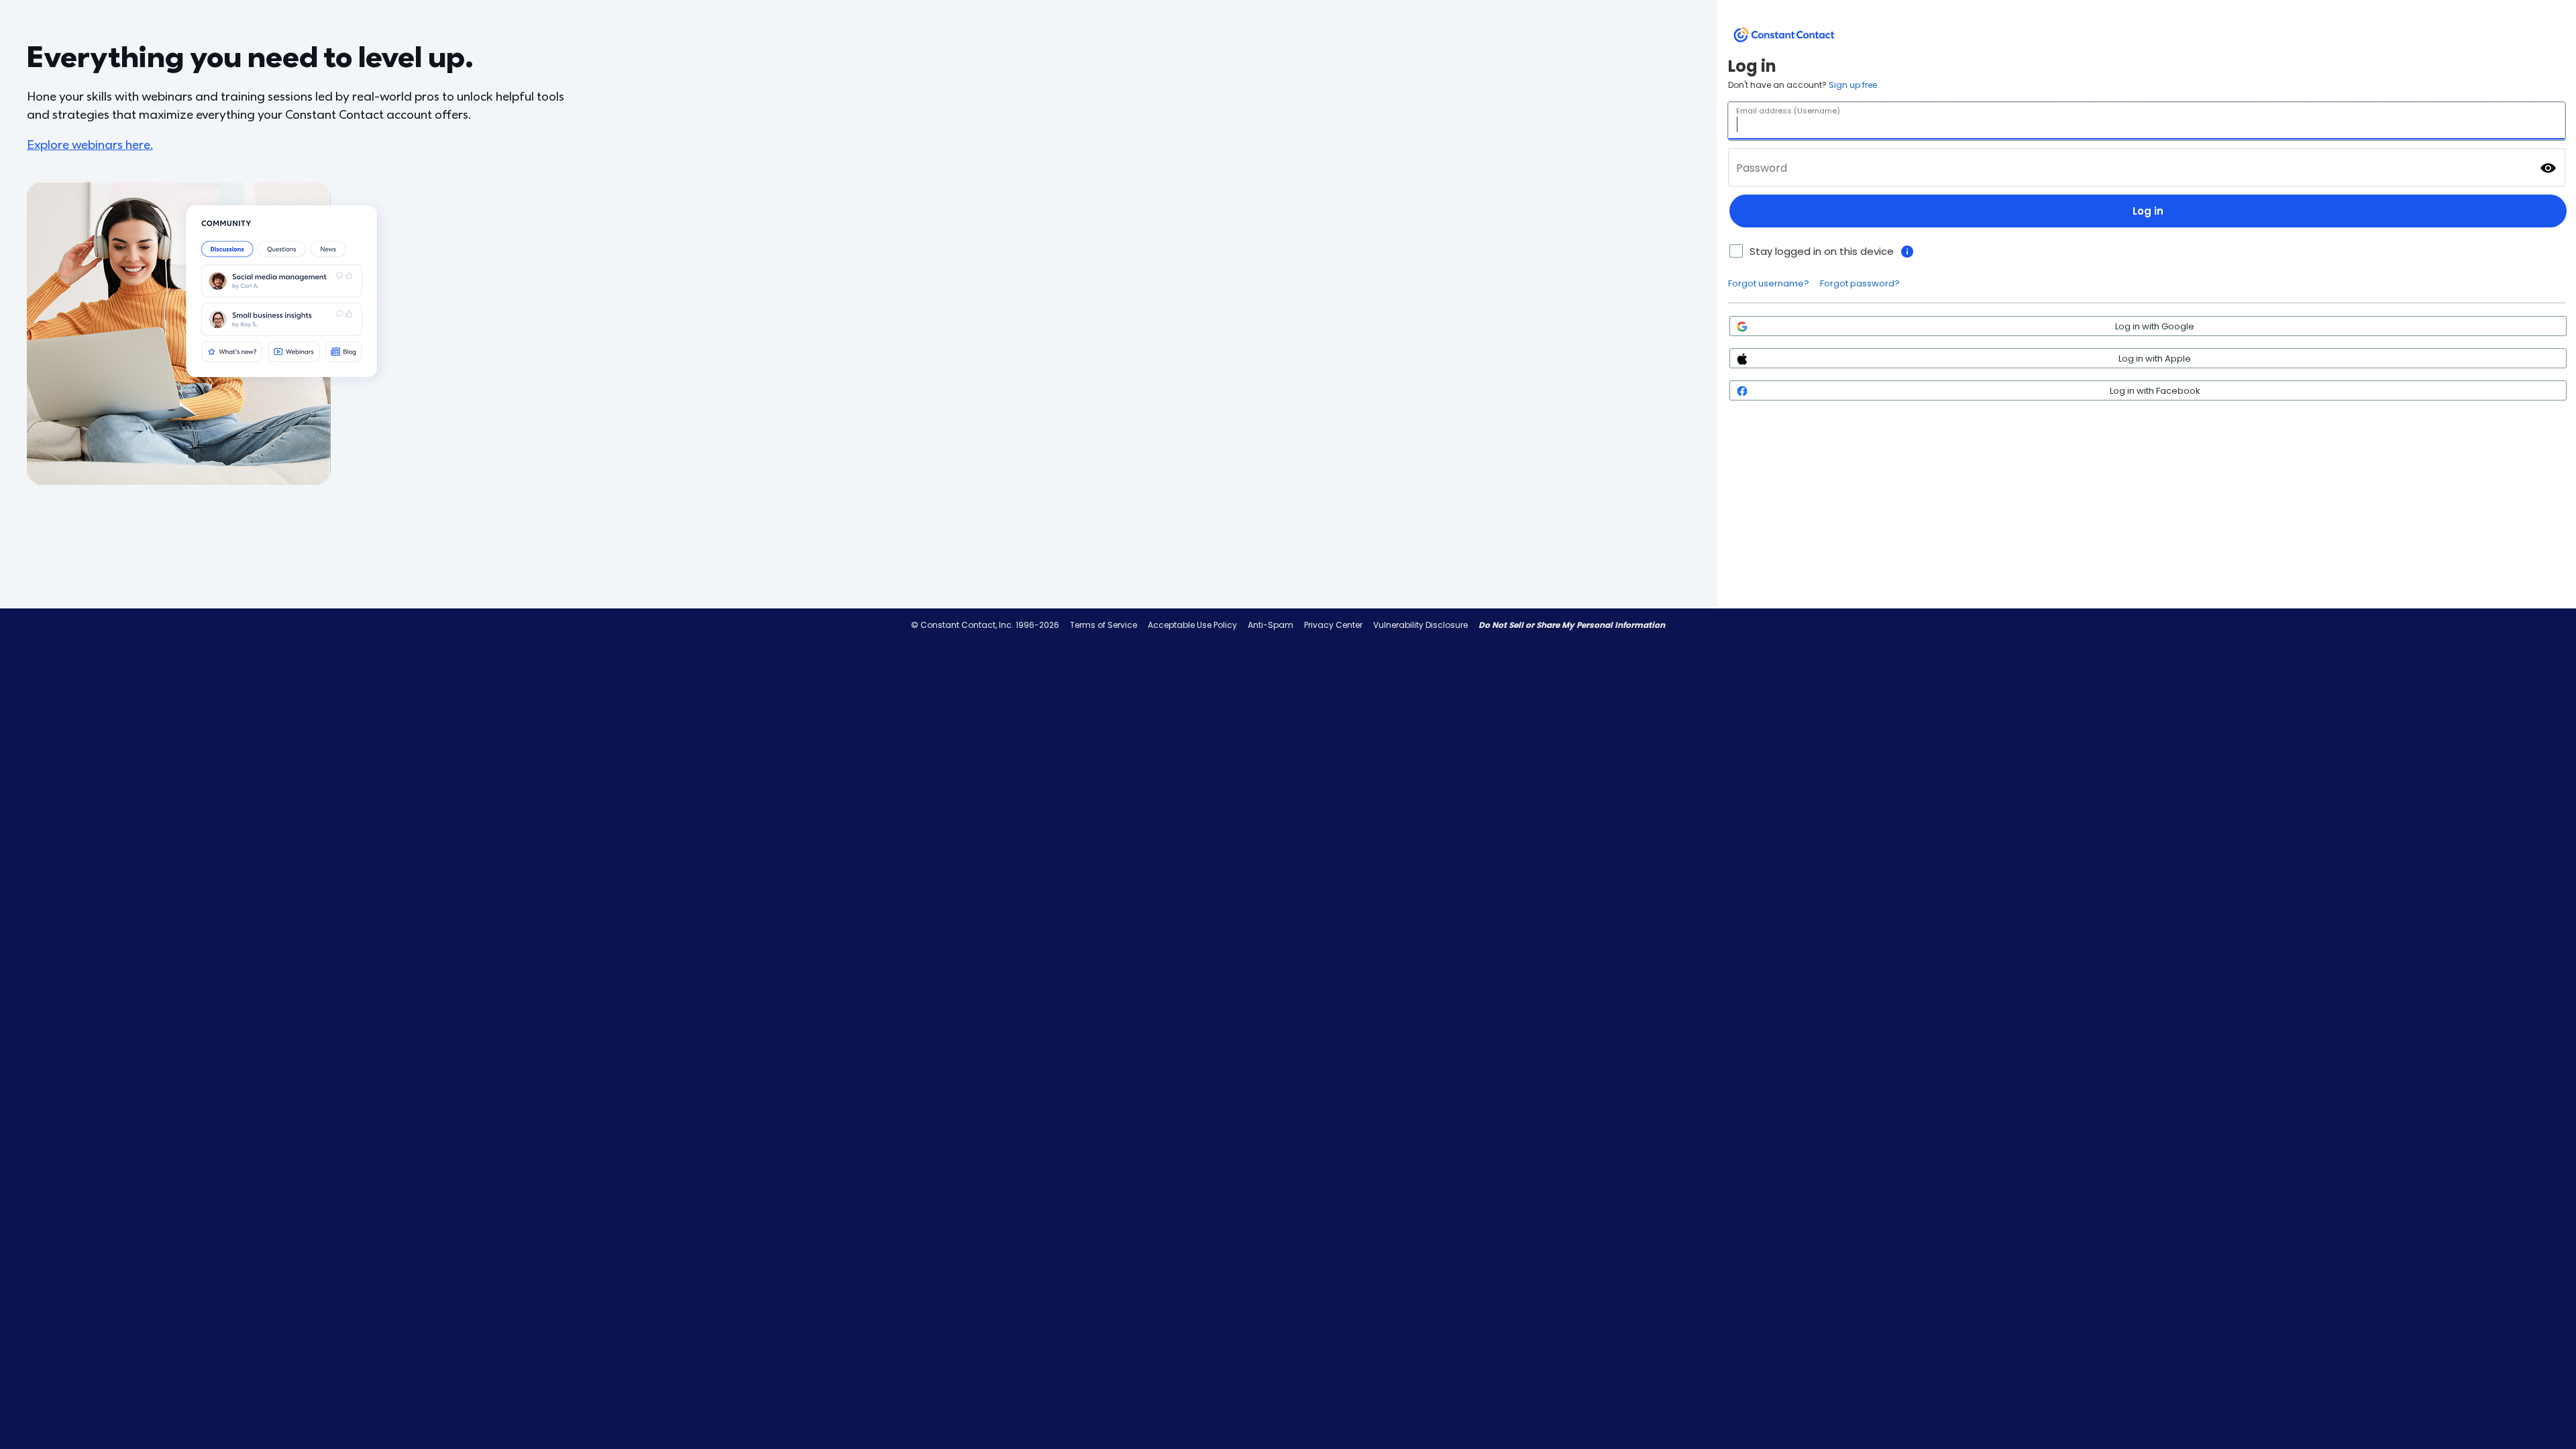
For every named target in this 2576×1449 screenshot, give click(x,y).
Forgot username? (1769, 283)
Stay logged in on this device (1822, 251)
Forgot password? (1860, 283)
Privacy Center (1333, 625)
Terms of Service (1104, 625)
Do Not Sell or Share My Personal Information (1572, 625)
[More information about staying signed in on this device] (1907, 252)
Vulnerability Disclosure (1420, 625)
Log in (2148, 211)
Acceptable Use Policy (1192, 625)
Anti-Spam (1271, 625)
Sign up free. (1854, 85)
